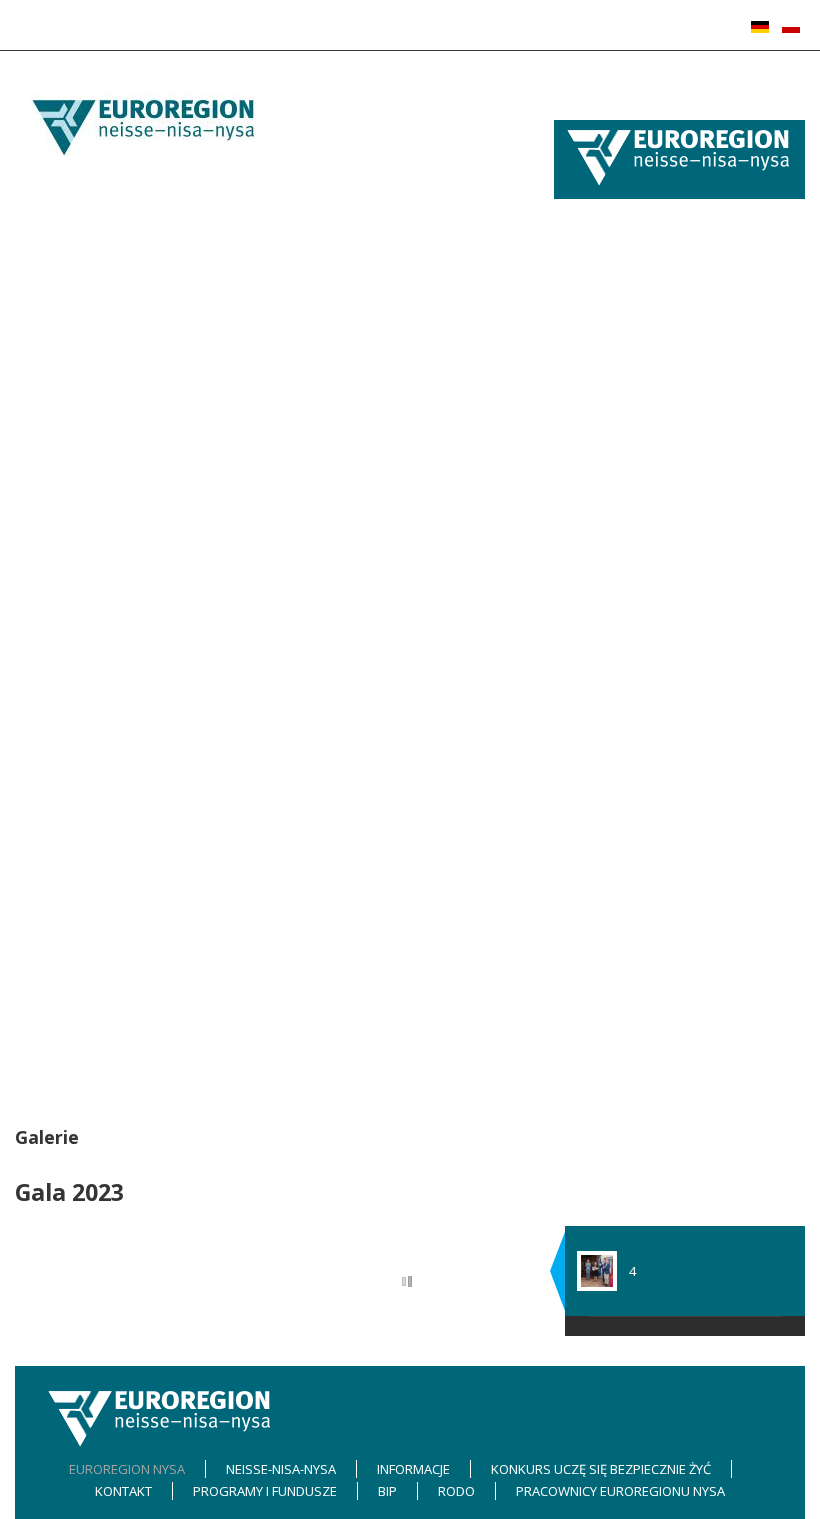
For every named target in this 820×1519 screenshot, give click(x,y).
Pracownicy (588, 692)
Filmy (569, 594)
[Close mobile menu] (559, 109)
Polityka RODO (598, 1029)
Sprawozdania (598, 616)
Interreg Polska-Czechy (624, 899)
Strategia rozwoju (607, 473)
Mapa (571, 451)
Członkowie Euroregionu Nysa (645, 242)
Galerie (576, 331)
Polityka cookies (603, 714)
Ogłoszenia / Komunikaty (630, 550)
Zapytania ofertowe (614, 572)
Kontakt (577, 665)
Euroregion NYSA (605, 215)
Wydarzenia (591, 527)
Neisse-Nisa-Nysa (608, 358)
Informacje (586, 500)
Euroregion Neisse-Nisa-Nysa (643, 385)
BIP (563, 980)
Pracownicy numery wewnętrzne (652, 736)
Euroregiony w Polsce (619, 309)
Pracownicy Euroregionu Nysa (644, 1056)
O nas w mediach (606, 264)
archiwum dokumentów (625, 818)
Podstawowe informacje (627, 407)
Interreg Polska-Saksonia (630, 790)
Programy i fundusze (617, 763)
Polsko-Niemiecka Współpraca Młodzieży (678, 845)
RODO (572, 1002)
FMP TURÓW (591, 953)
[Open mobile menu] (559, 87)
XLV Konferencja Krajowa (630, 286)
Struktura (582, 429)
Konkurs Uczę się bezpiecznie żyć (655, 643)
